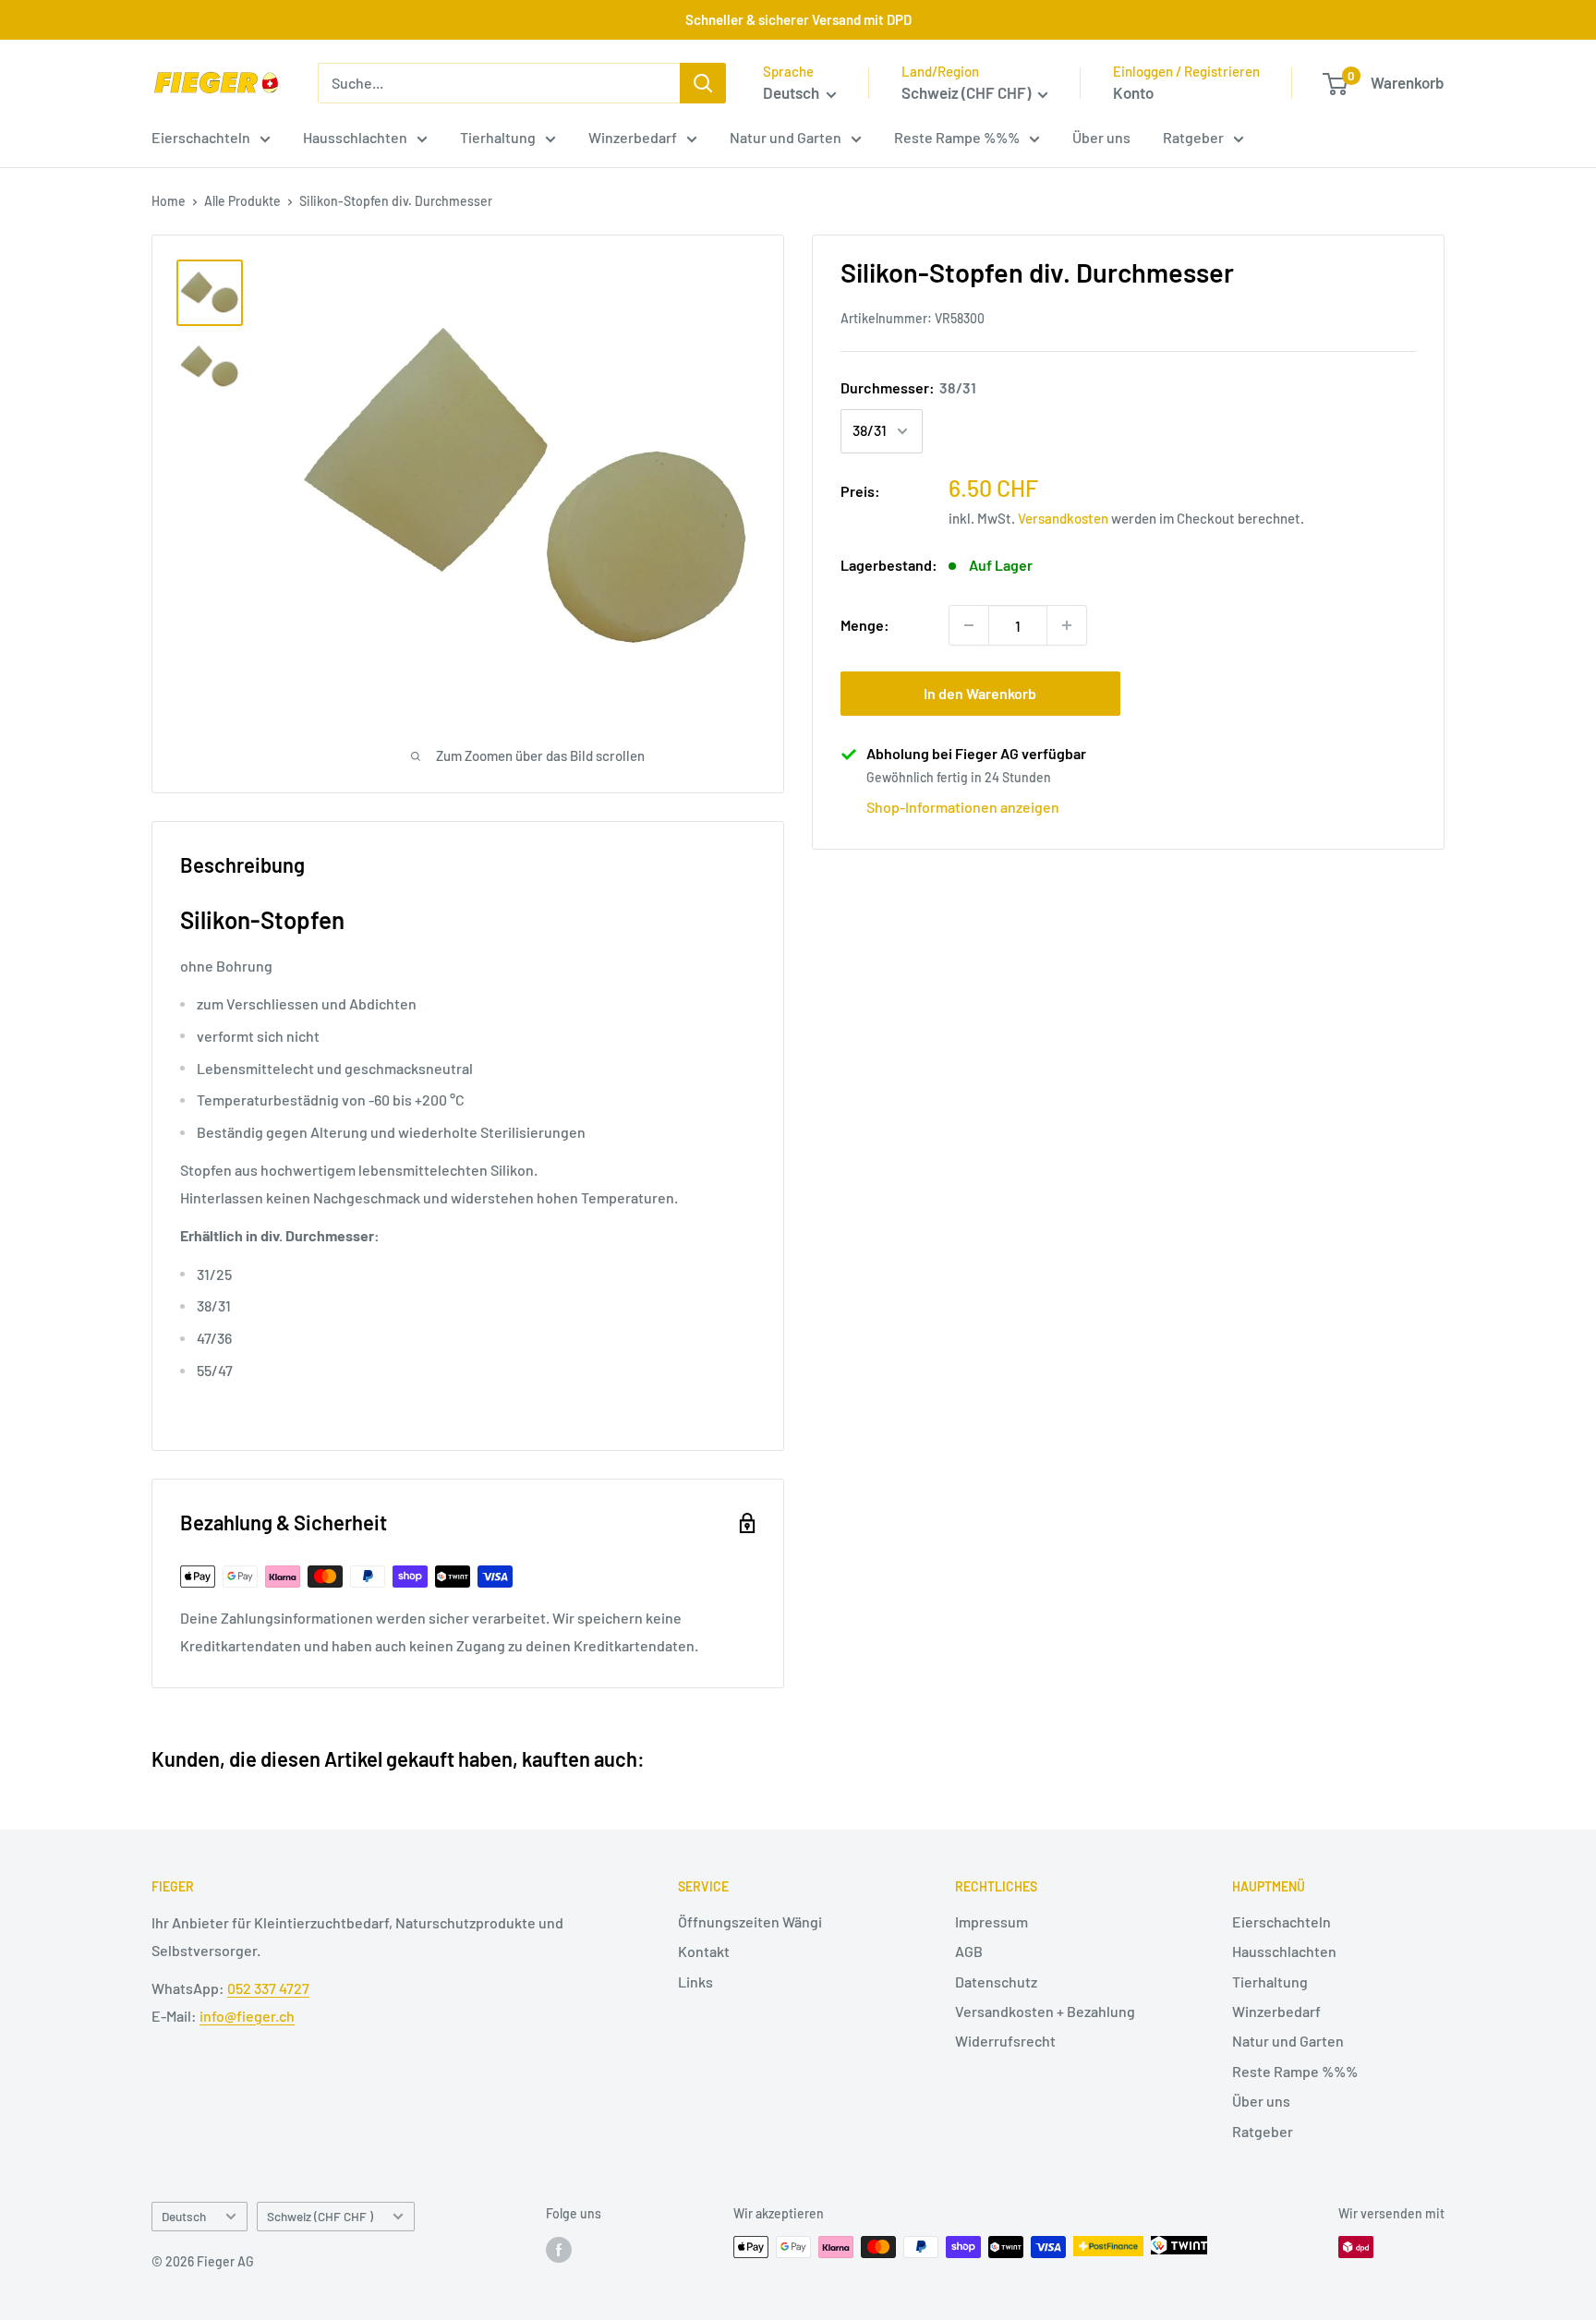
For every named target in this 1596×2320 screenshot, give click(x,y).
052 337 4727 (268, 1988)
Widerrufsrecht (1005, 2041)
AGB (969, 1951)
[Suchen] (703, 83)
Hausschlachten (355, 137)
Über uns (1101, 137)
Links (695, 1982)
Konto (1133, 92)
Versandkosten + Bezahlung (1045, 2011)
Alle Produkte (242, 201)
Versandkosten (1063, 518)
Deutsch (184, 2216)
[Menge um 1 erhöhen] (1067, 625)
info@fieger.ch (247, 2016)
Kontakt (704, 1951)
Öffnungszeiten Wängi (750, 1921)
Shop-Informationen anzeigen (963, 807)
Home (169, 201)
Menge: (865, 625)
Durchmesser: (908, 388)
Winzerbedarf (633, 137)
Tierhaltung (498, 137)
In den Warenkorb (980, 693)
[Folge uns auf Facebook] (559, 2249)
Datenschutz (996, 1982)
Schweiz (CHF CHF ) (320, 2216)
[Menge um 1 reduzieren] (969, 625)
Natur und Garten (786, 137)
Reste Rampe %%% (957, 137)
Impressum (991, 1921)
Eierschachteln (201, 137)
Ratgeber (1193, 137)
